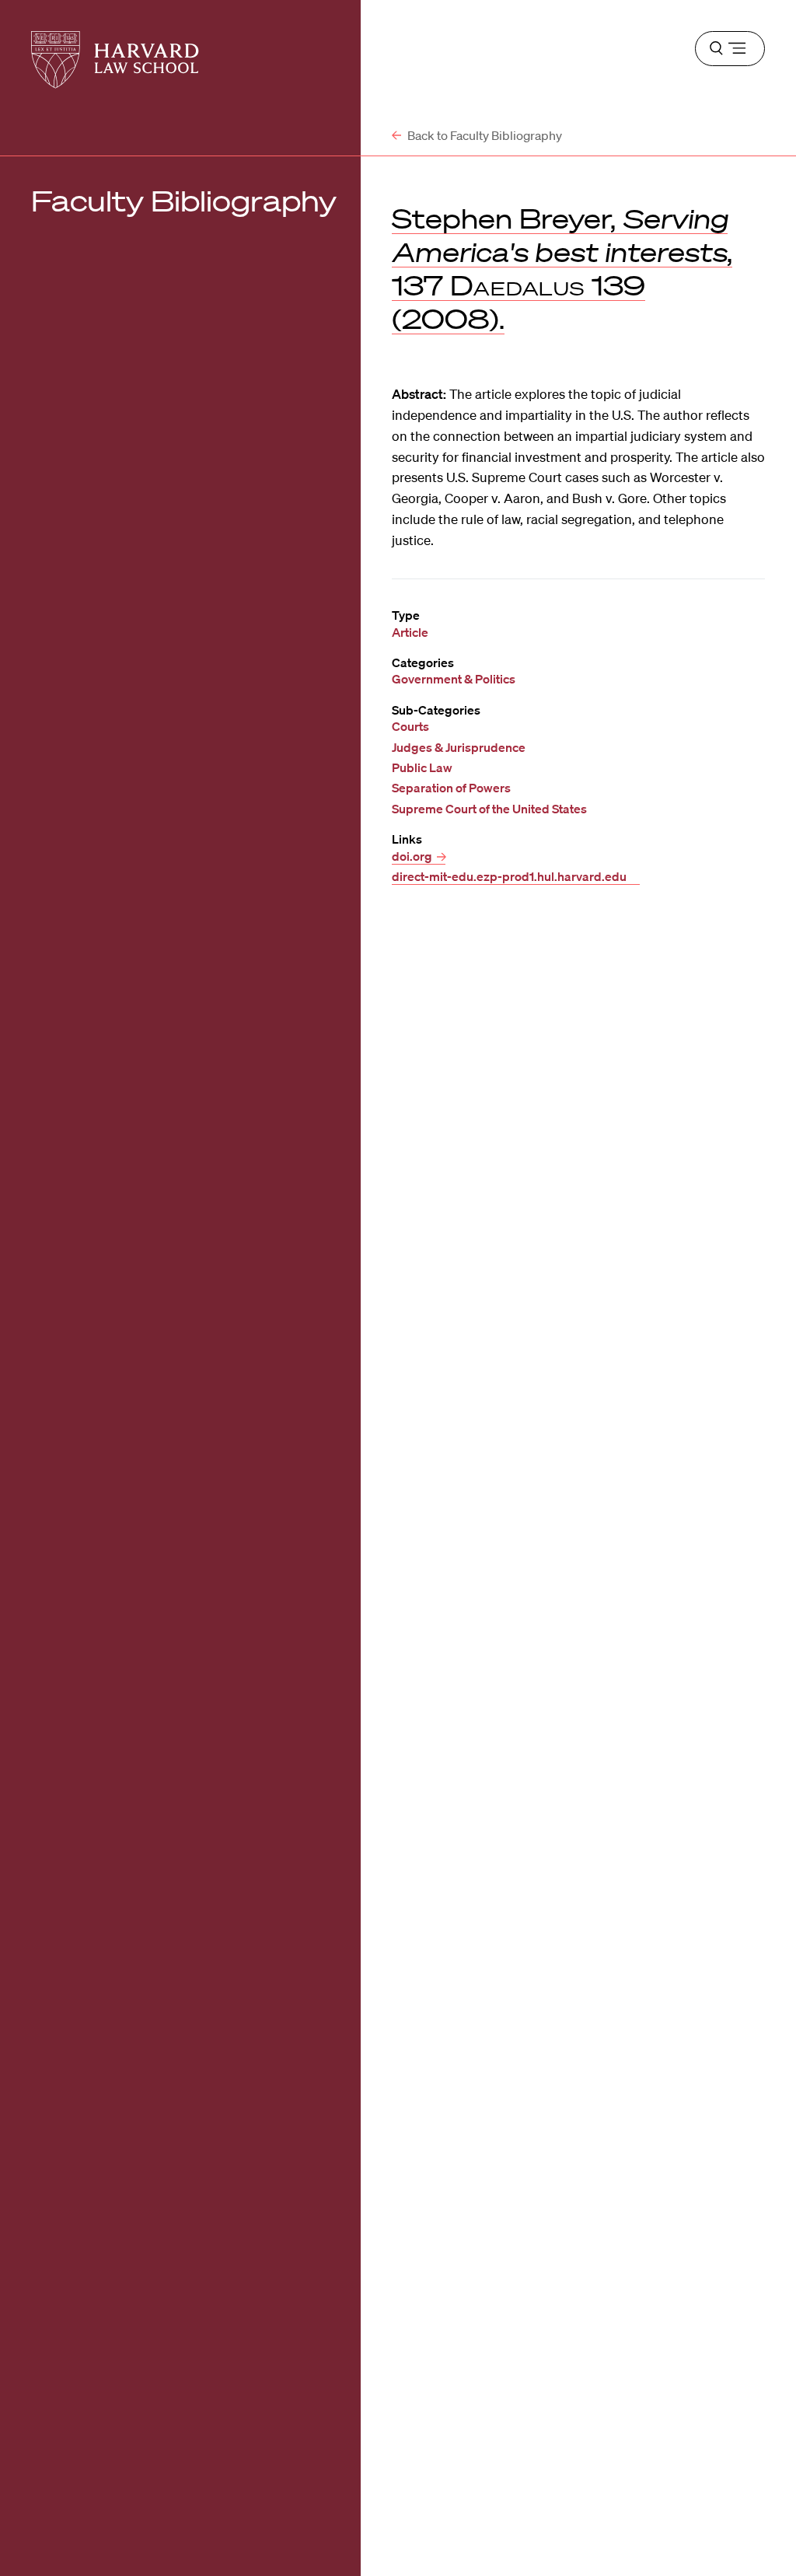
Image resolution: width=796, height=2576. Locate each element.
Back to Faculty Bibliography (484, 135)
